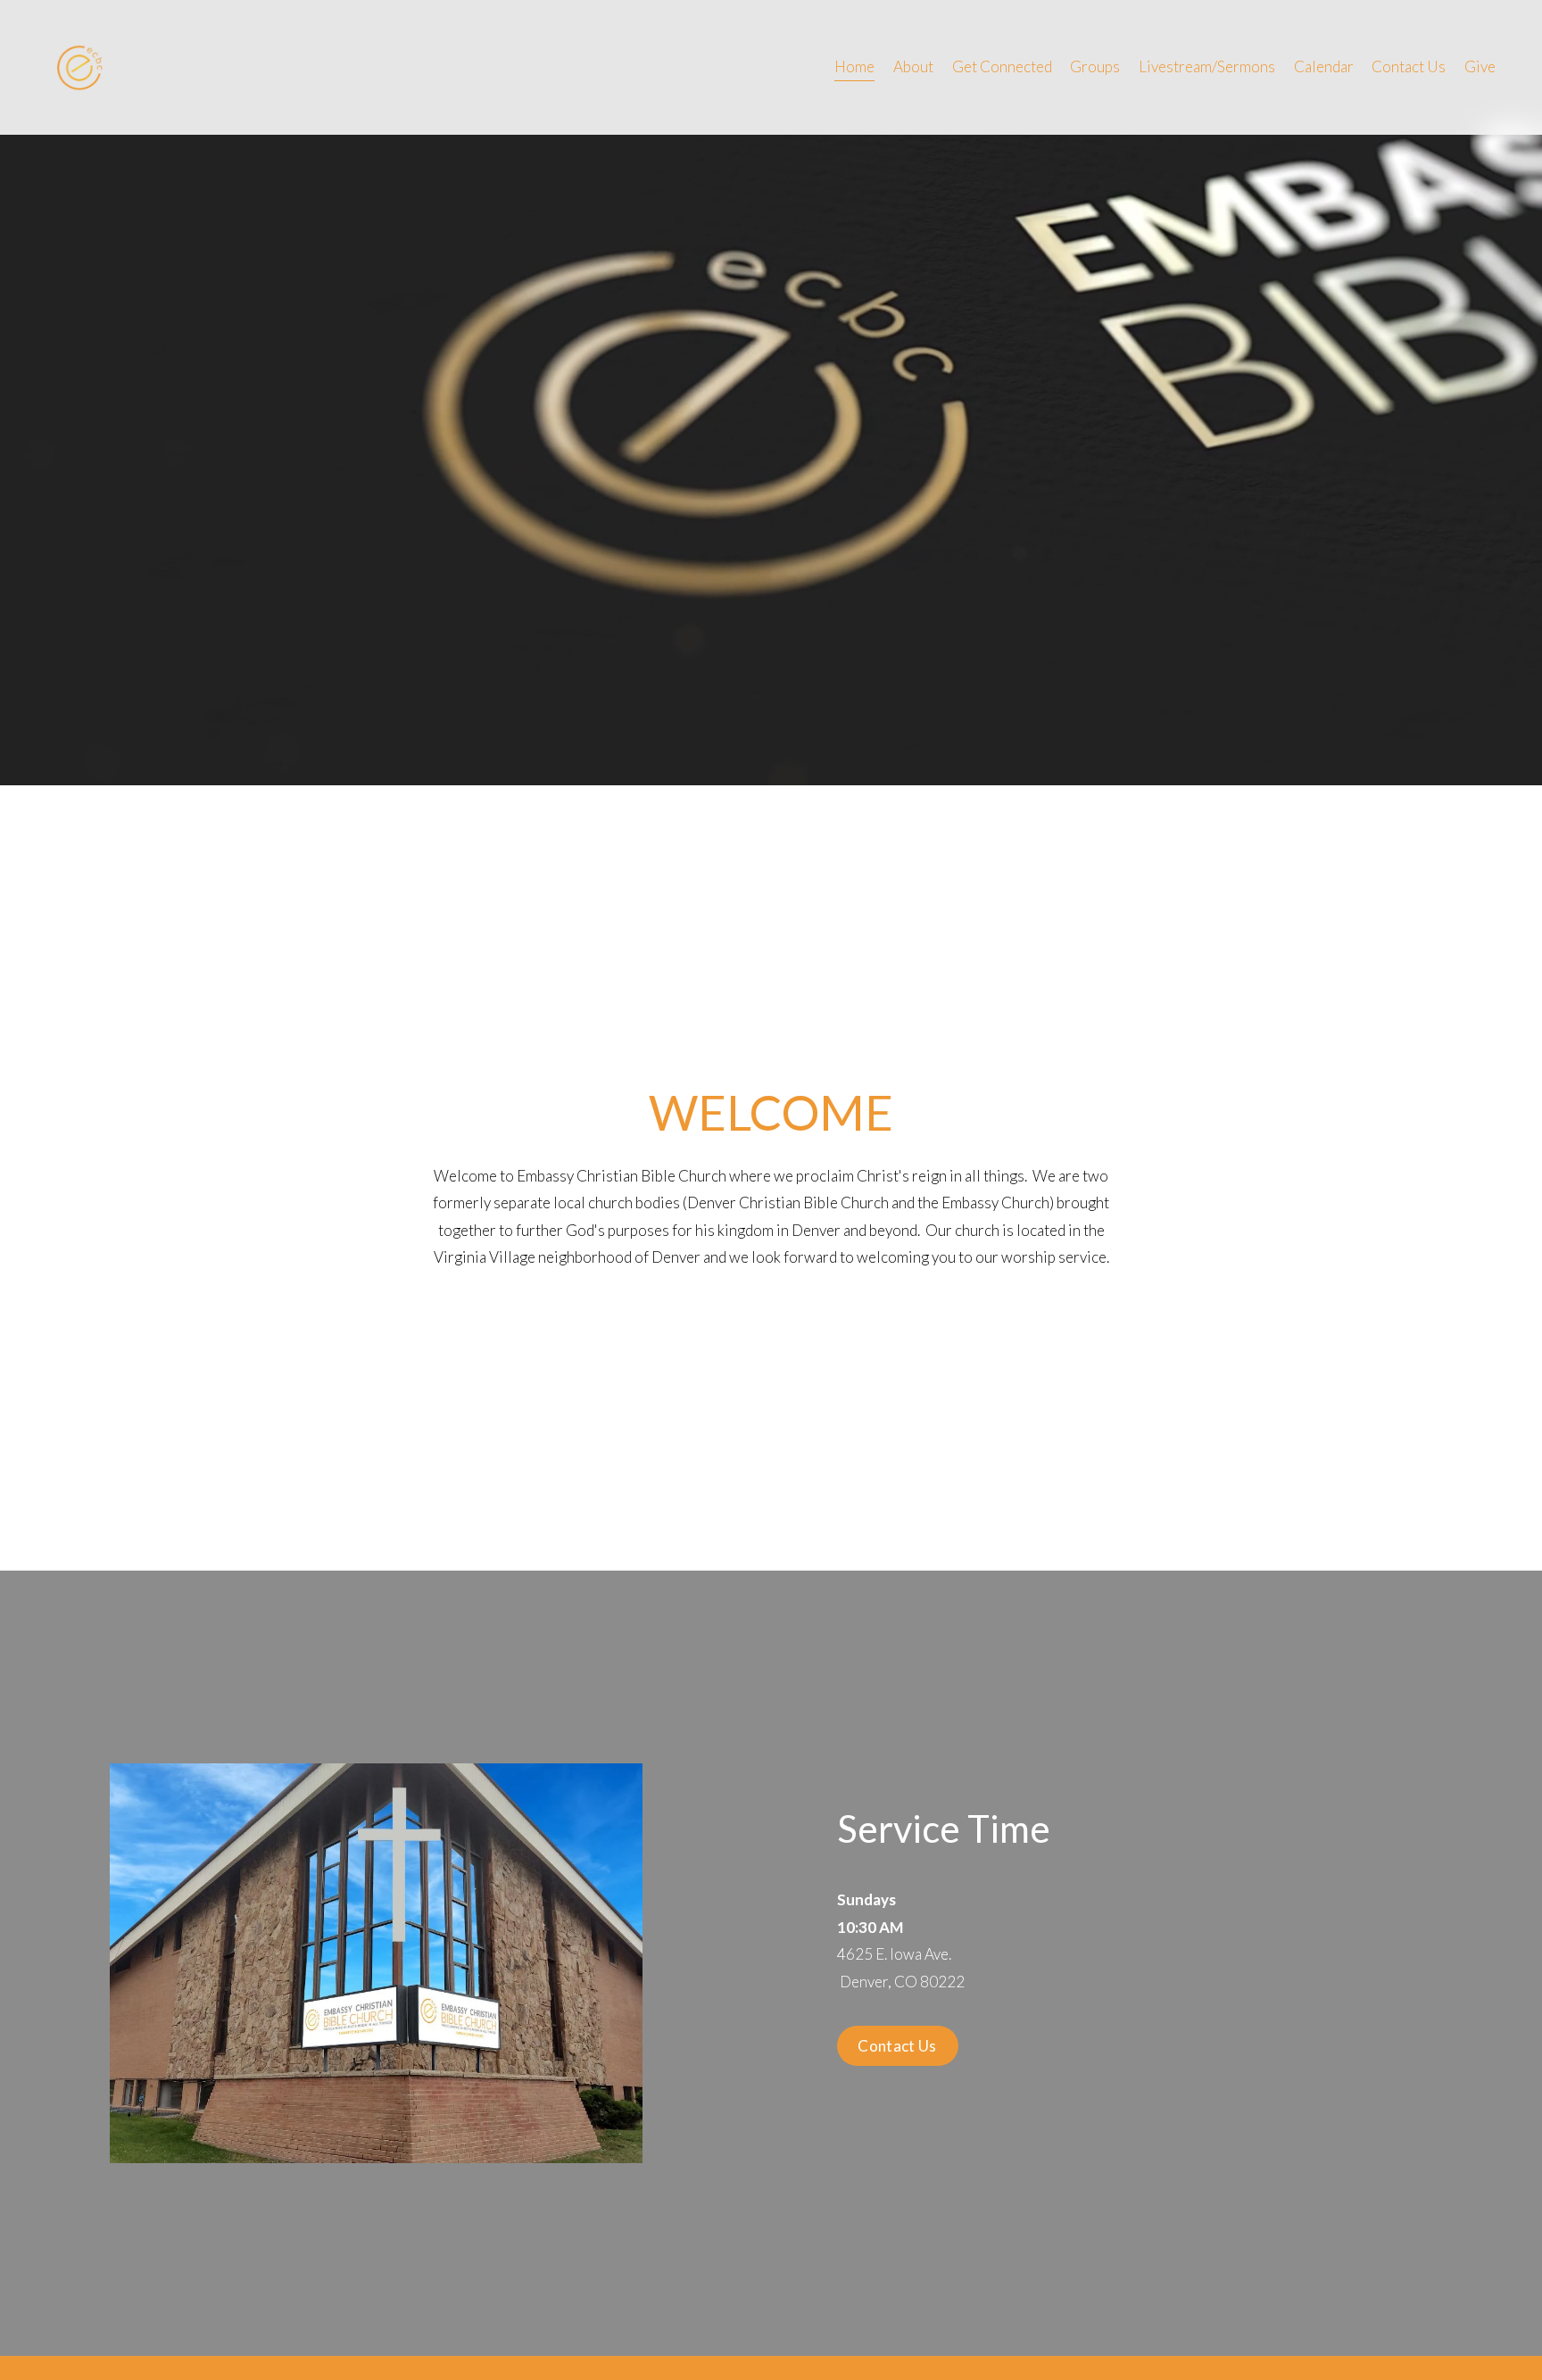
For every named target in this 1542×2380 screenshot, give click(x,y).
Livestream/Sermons (1207, 66)
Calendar (1324, 66)
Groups (1095, 66)
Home (854, 66)
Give (1480, 66)
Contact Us (1409, 66)
